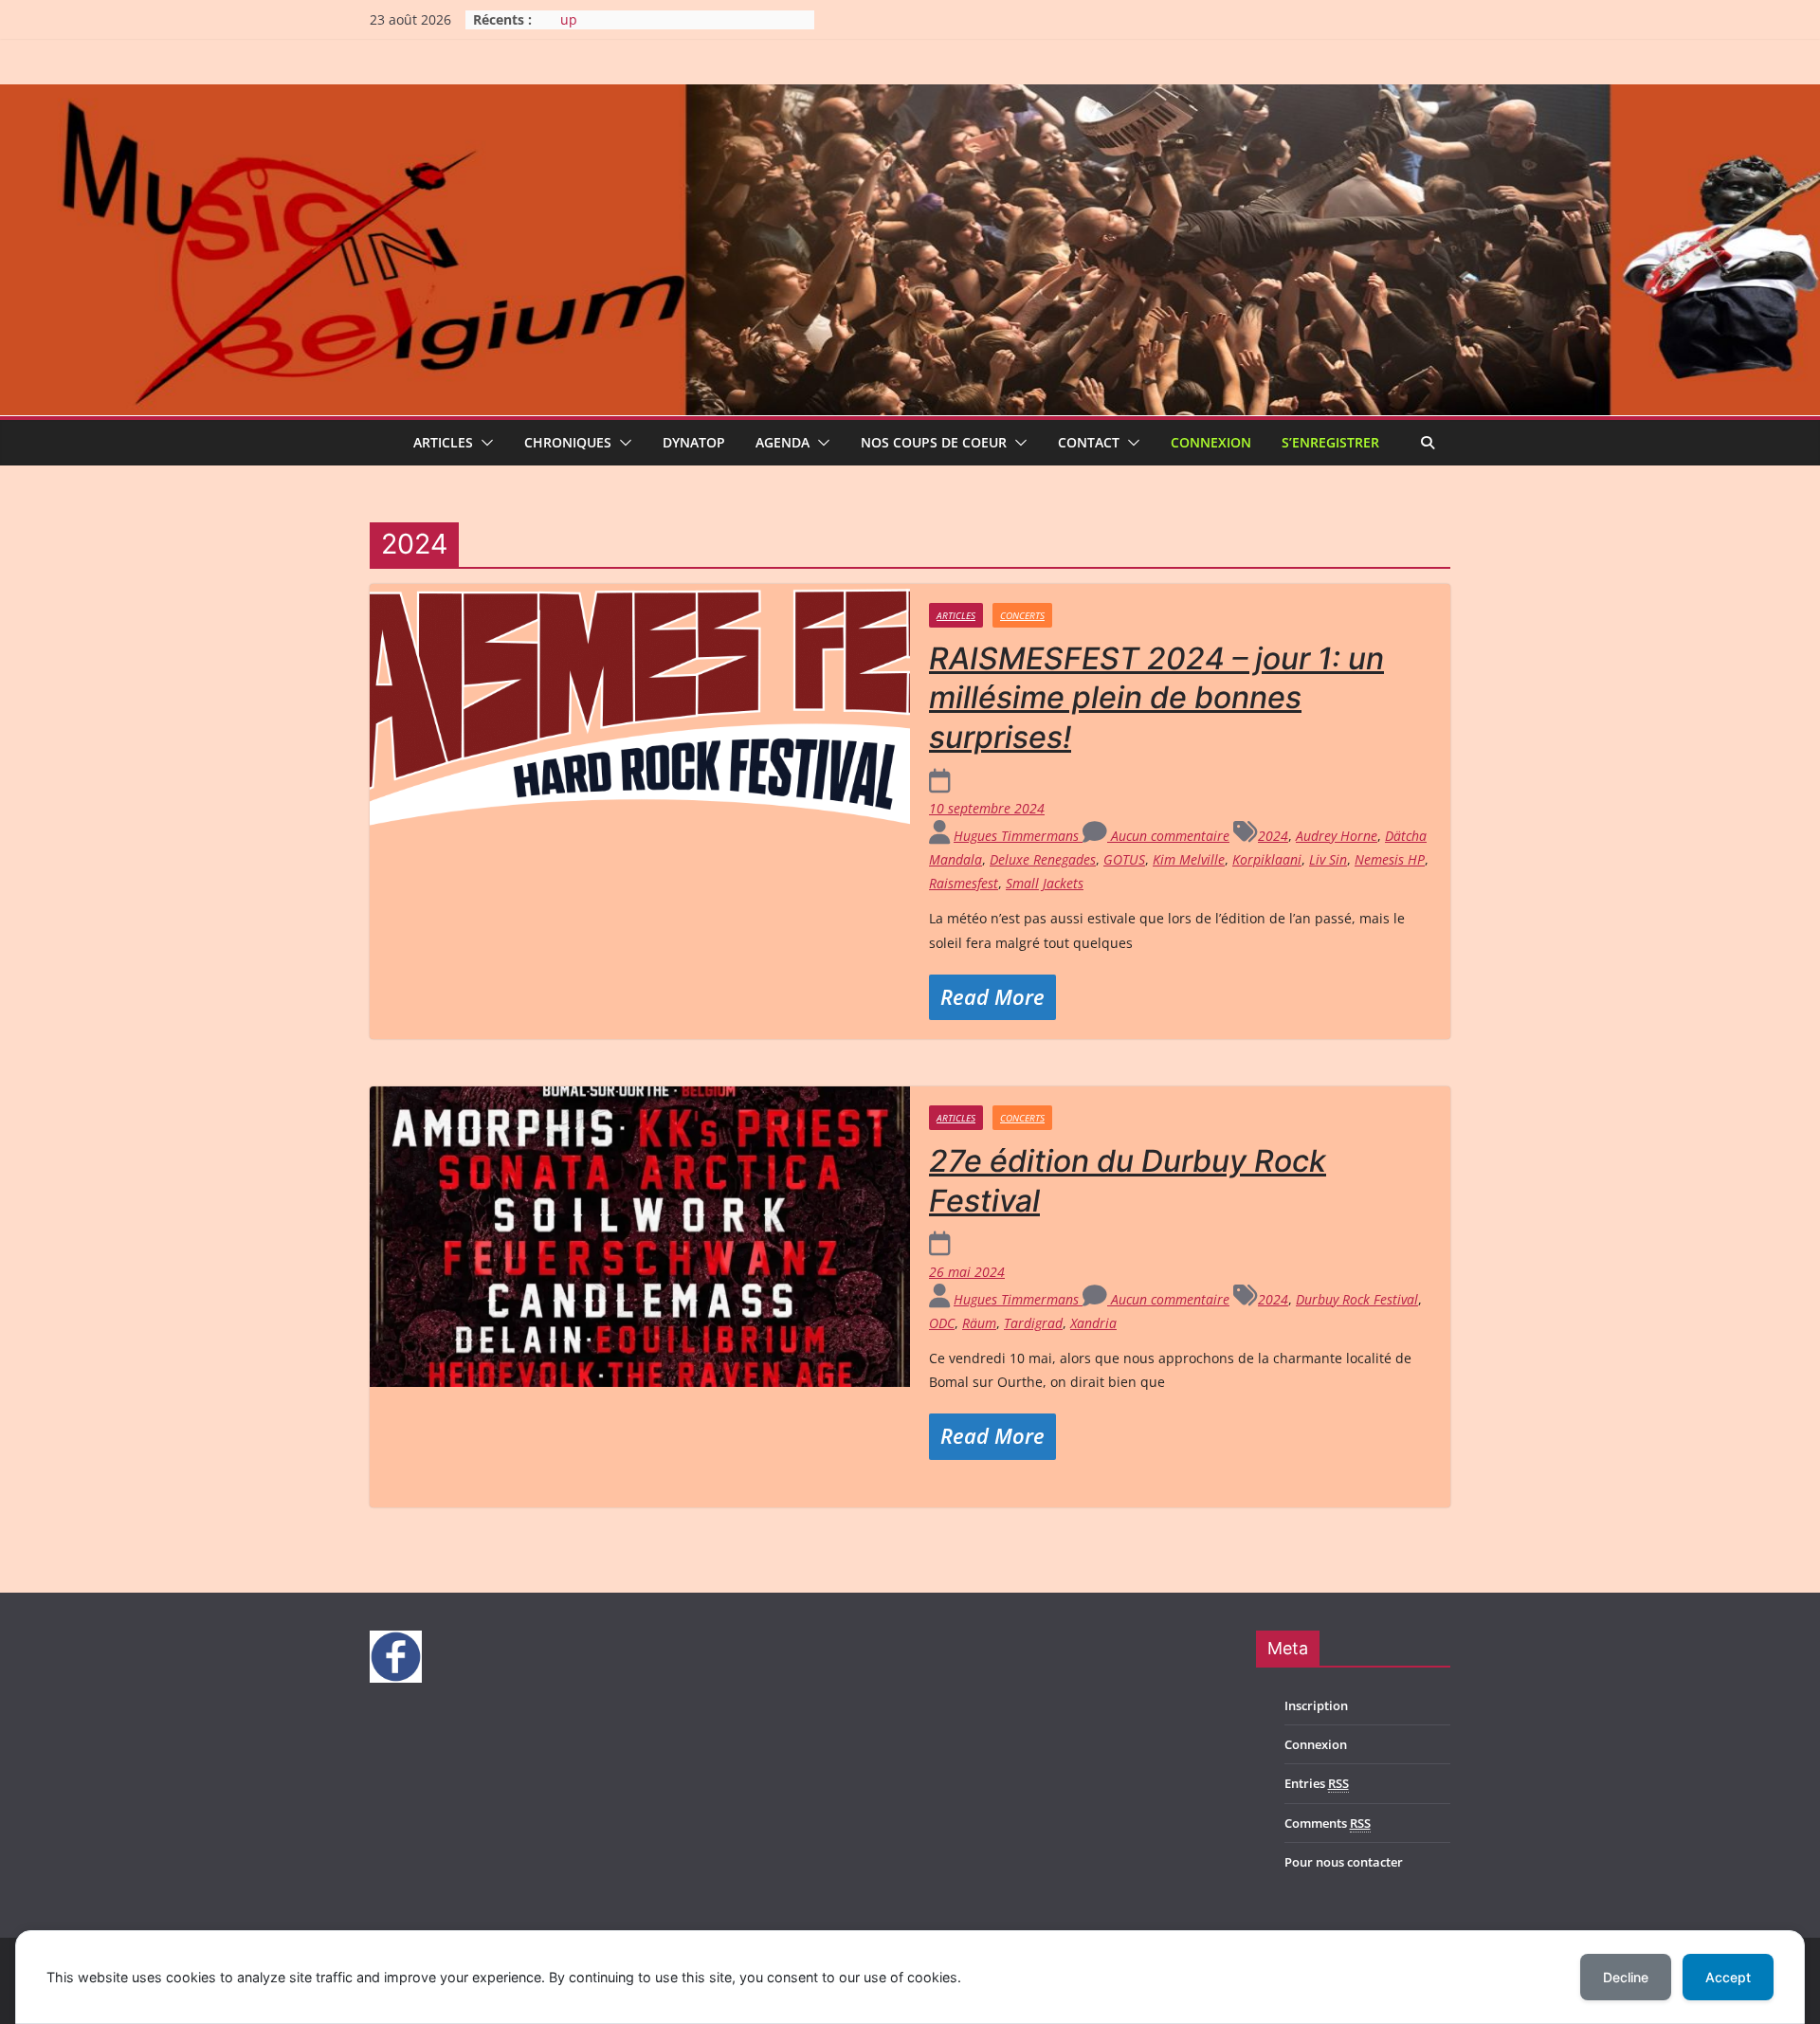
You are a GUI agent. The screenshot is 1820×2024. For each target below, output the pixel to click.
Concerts (1022, 615)
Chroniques (568, 442)
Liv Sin (1328, 859)
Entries (1317, 1783)
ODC (942, 1323)
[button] (483, 443)
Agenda (783, 442)
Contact (1089, 442)
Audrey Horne (1337, 836)
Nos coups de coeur (934, 442)
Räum (979, 1323)
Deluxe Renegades (1043, 859)
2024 (1273, 836)
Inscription (1316, 1705)
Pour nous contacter (1344, 1862)
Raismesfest (964, 883)
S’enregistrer (1330, 442)
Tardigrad (1033, 1323)
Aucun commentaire (1168, 836)
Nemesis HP (1390, 859)
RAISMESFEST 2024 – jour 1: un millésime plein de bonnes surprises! (1156, 698)
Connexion (1211, 442)
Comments (1328, 1823)
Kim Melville (1189, 859)
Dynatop (694, 442)
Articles (443, 442)
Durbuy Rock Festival (1357, 1299)
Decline (1626, 1977)
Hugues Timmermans (1018, 836)
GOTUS (1124, 859)
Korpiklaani (1267, 859)
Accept (1728, 1977)
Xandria (1093, 1323)
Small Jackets (1045, 883)
